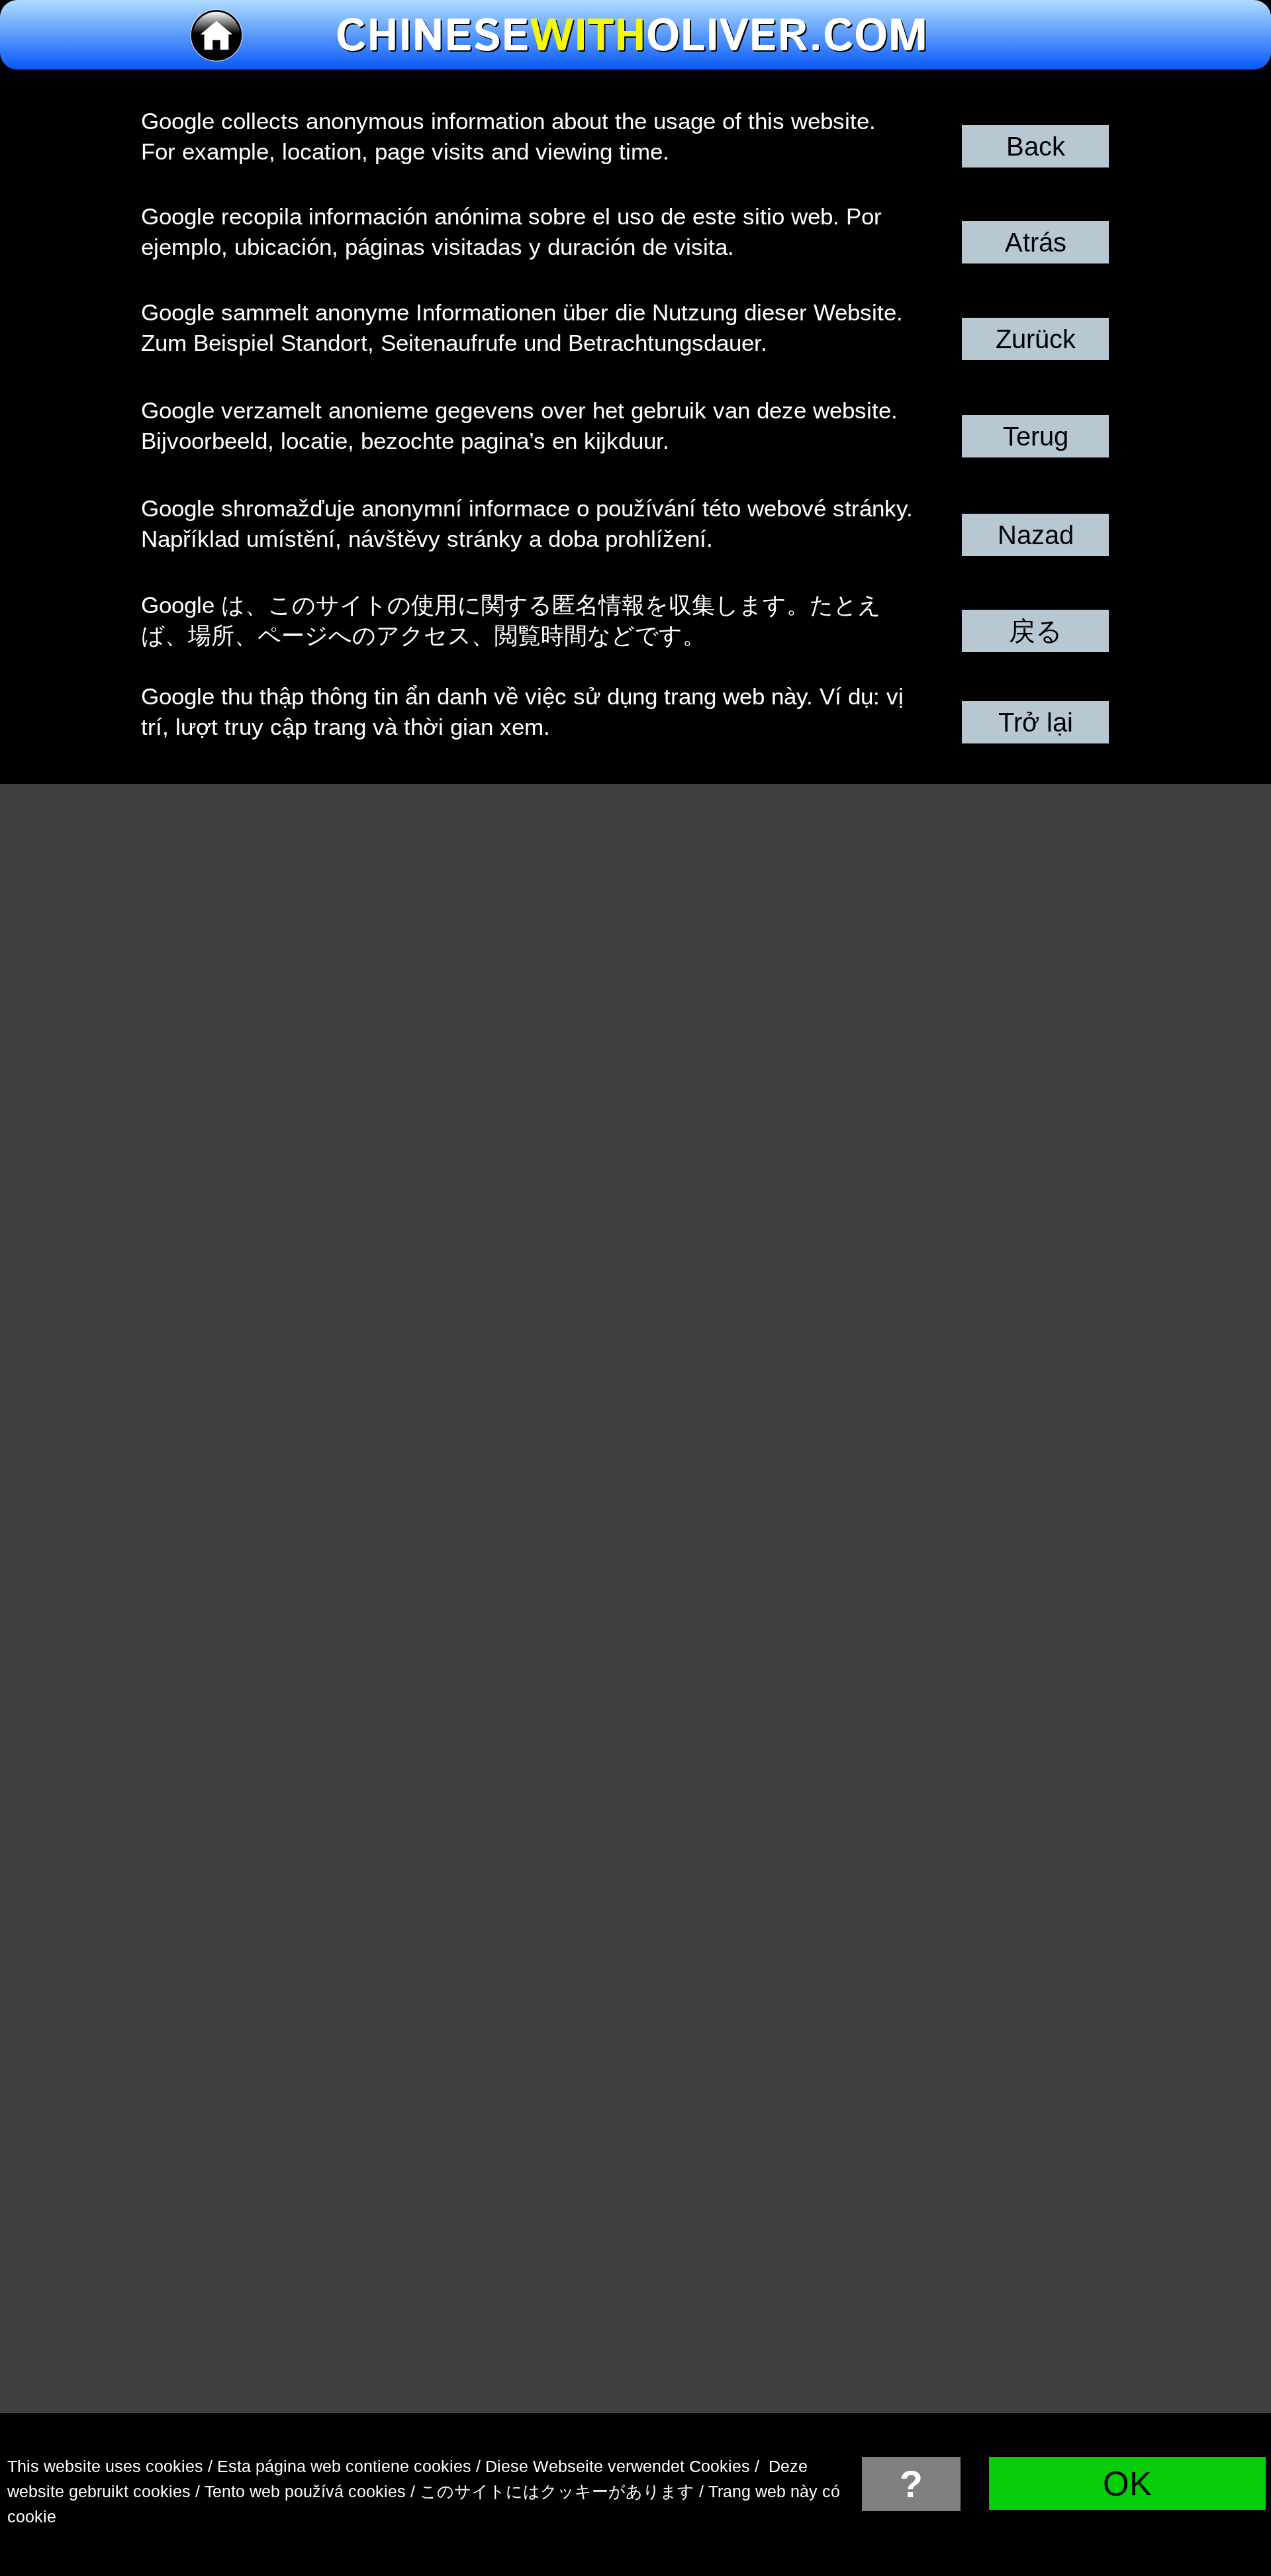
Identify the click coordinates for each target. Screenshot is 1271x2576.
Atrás (1036, 242)
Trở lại (1036, 722)
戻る (1036, 631)
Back (1036, 146)
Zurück (1036, 339)
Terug (1036, 436)
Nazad (1036, 535)
